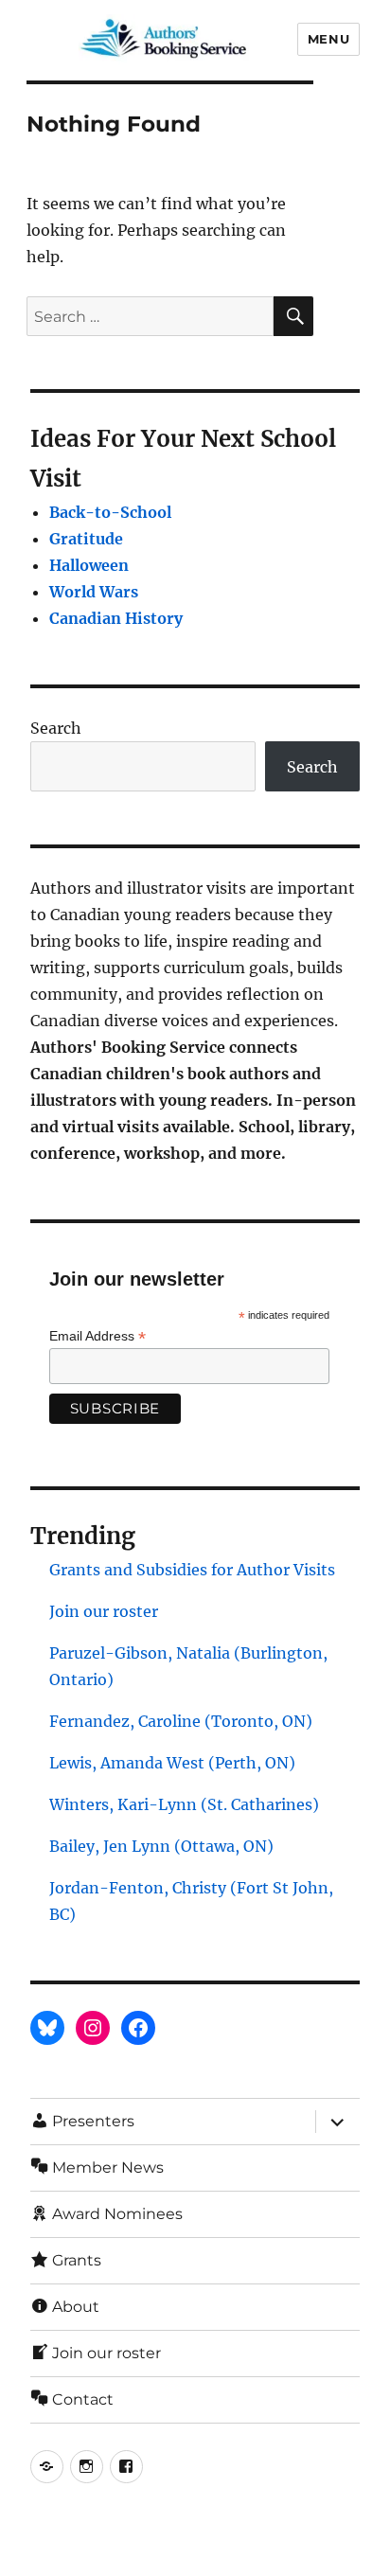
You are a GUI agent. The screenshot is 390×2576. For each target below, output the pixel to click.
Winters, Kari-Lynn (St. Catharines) (184, 1804)
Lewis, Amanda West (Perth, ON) (172, 1763)
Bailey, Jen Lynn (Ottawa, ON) (161, 1846)
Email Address (97, 1336)
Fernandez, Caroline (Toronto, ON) (181, 1721)
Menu (328, 39)
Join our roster (104, 1611)
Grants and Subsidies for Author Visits (192, 1570)
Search (56, 728)
